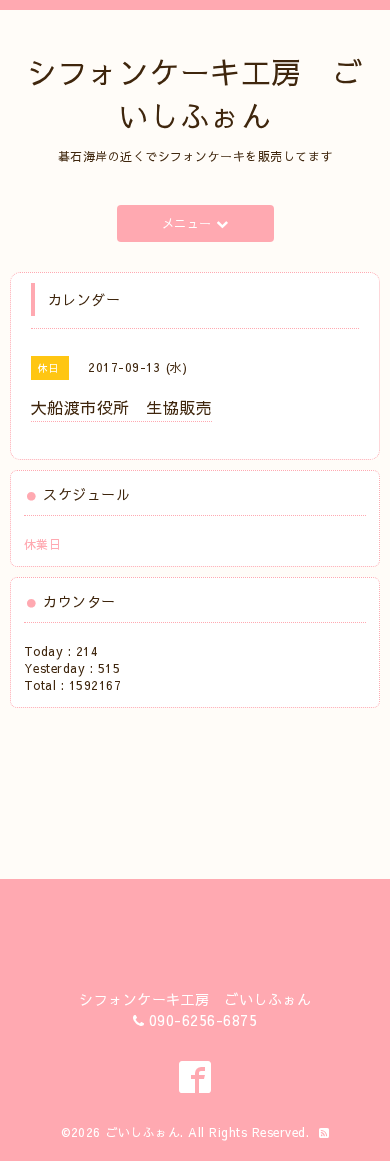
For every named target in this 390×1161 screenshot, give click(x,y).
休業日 (43, 544)
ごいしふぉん (142, 1132)
